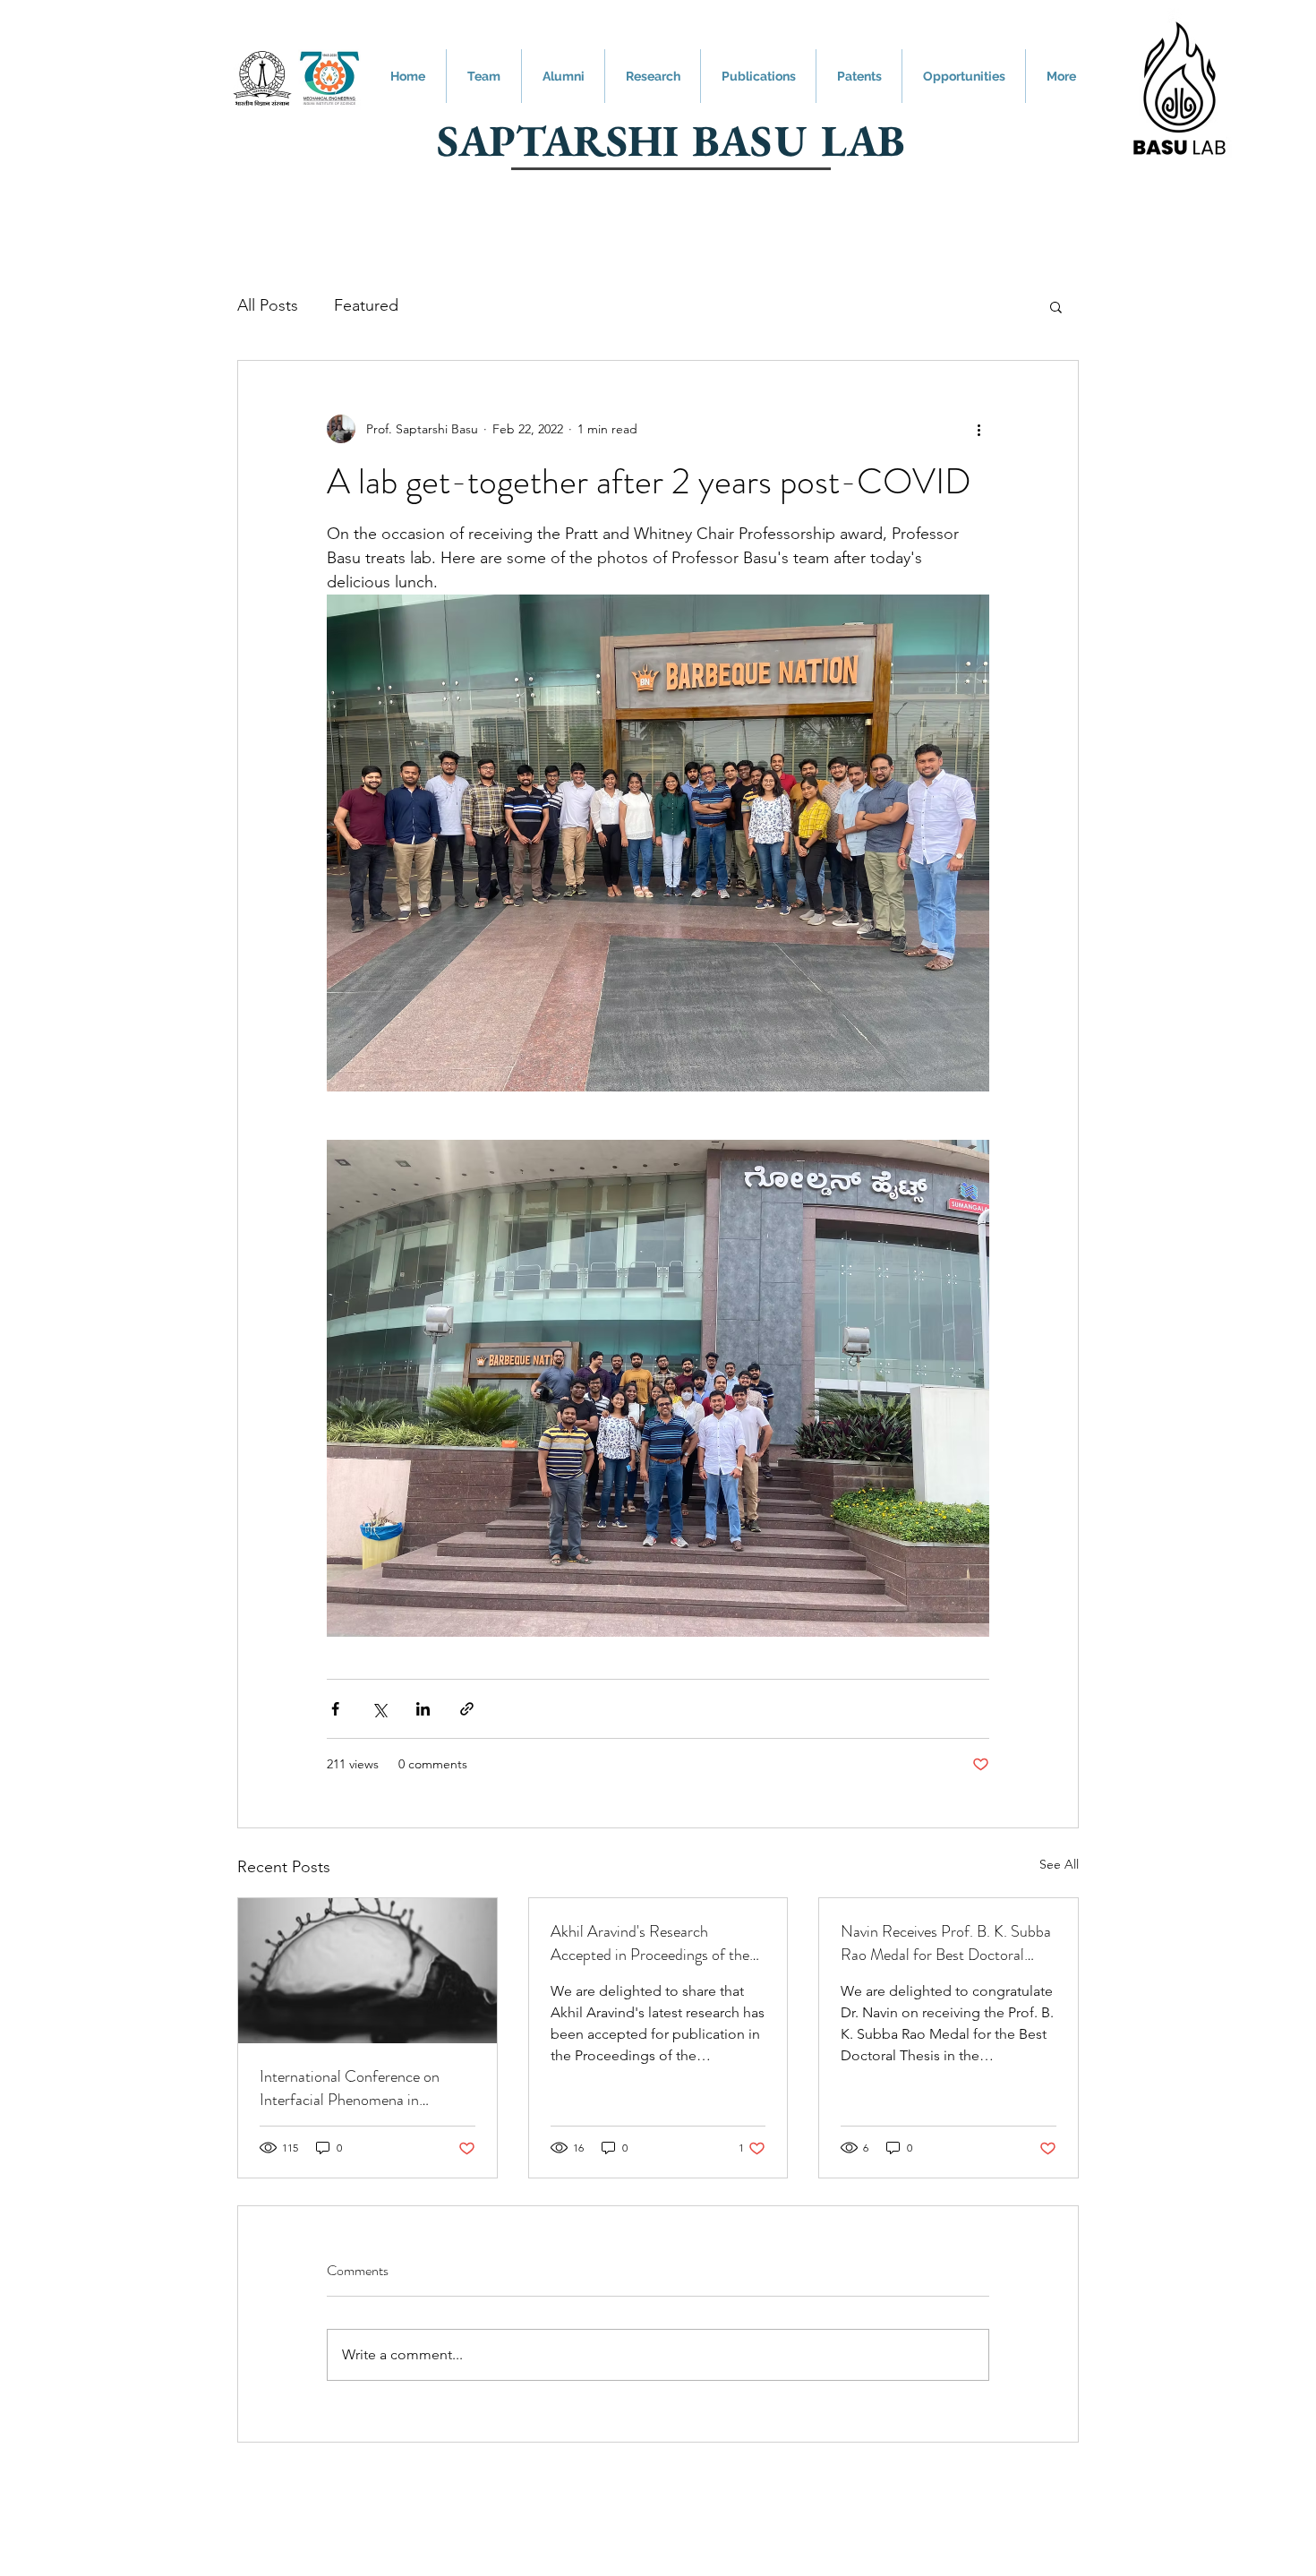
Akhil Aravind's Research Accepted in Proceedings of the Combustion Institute (650, 1943)
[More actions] (978, 429)
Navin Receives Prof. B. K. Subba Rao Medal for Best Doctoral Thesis (946, 1943)
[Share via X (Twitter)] (379, 1709)
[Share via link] (467, 1709)
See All (1059, 1864)
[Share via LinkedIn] (423, 1709)
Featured (366, 305)
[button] (1056, 306)
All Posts (268, 305)
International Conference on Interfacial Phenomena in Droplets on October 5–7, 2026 (363, 2088)
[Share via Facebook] (335, 1709)
